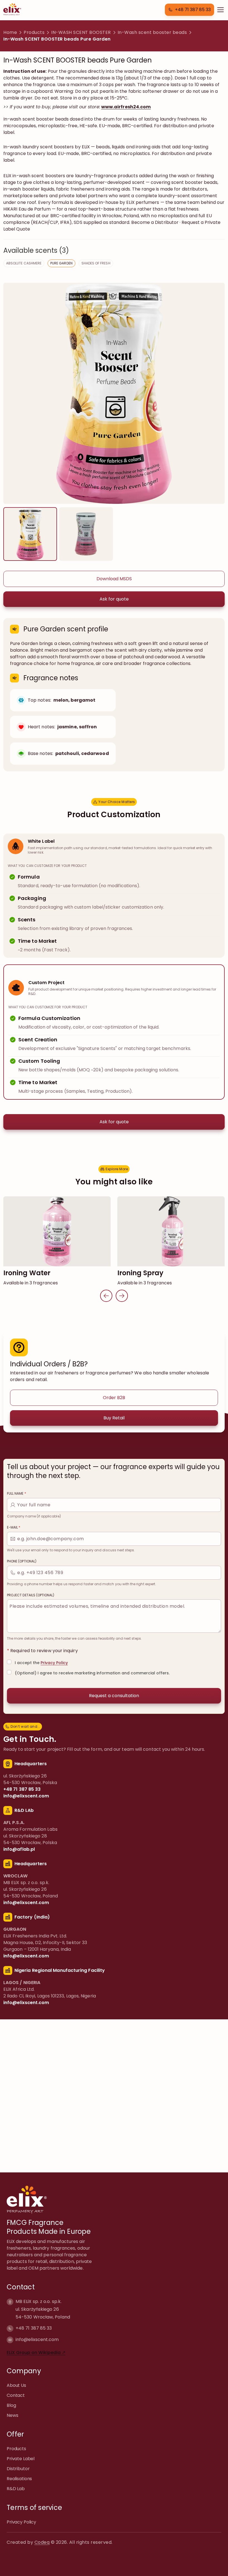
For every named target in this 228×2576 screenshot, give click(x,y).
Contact (16, 2395)
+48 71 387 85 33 (34, 2328)
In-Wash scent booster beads (152, 32)
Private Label (21, 2458)
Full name (17, 1494)
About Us (16, 2385)
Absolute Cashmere (24, 263)
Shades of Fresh (96, 263)
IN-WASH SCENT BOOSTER (81, 32)
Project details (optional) (31, 1595)
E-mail (14, 1527)
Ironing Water (27, 1273)
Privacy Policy (54, 1663)
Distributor (18, 2468)
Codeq (42, 2542)
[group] (30, 534)
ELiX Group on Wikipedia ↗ (36, 2352)
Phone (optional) (22, 1561)
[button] (189, 10)
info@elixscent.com (37, 2339)
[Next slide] (122, 1296)
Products (34, 32)
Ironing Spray (140, 1273)
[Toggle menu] (220, 10)
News (12, 2415)
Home (10, 32)
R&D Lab (16, 2488)
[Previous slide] (106, 1296)
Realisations (19, 2478)
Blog (11, 2405)
